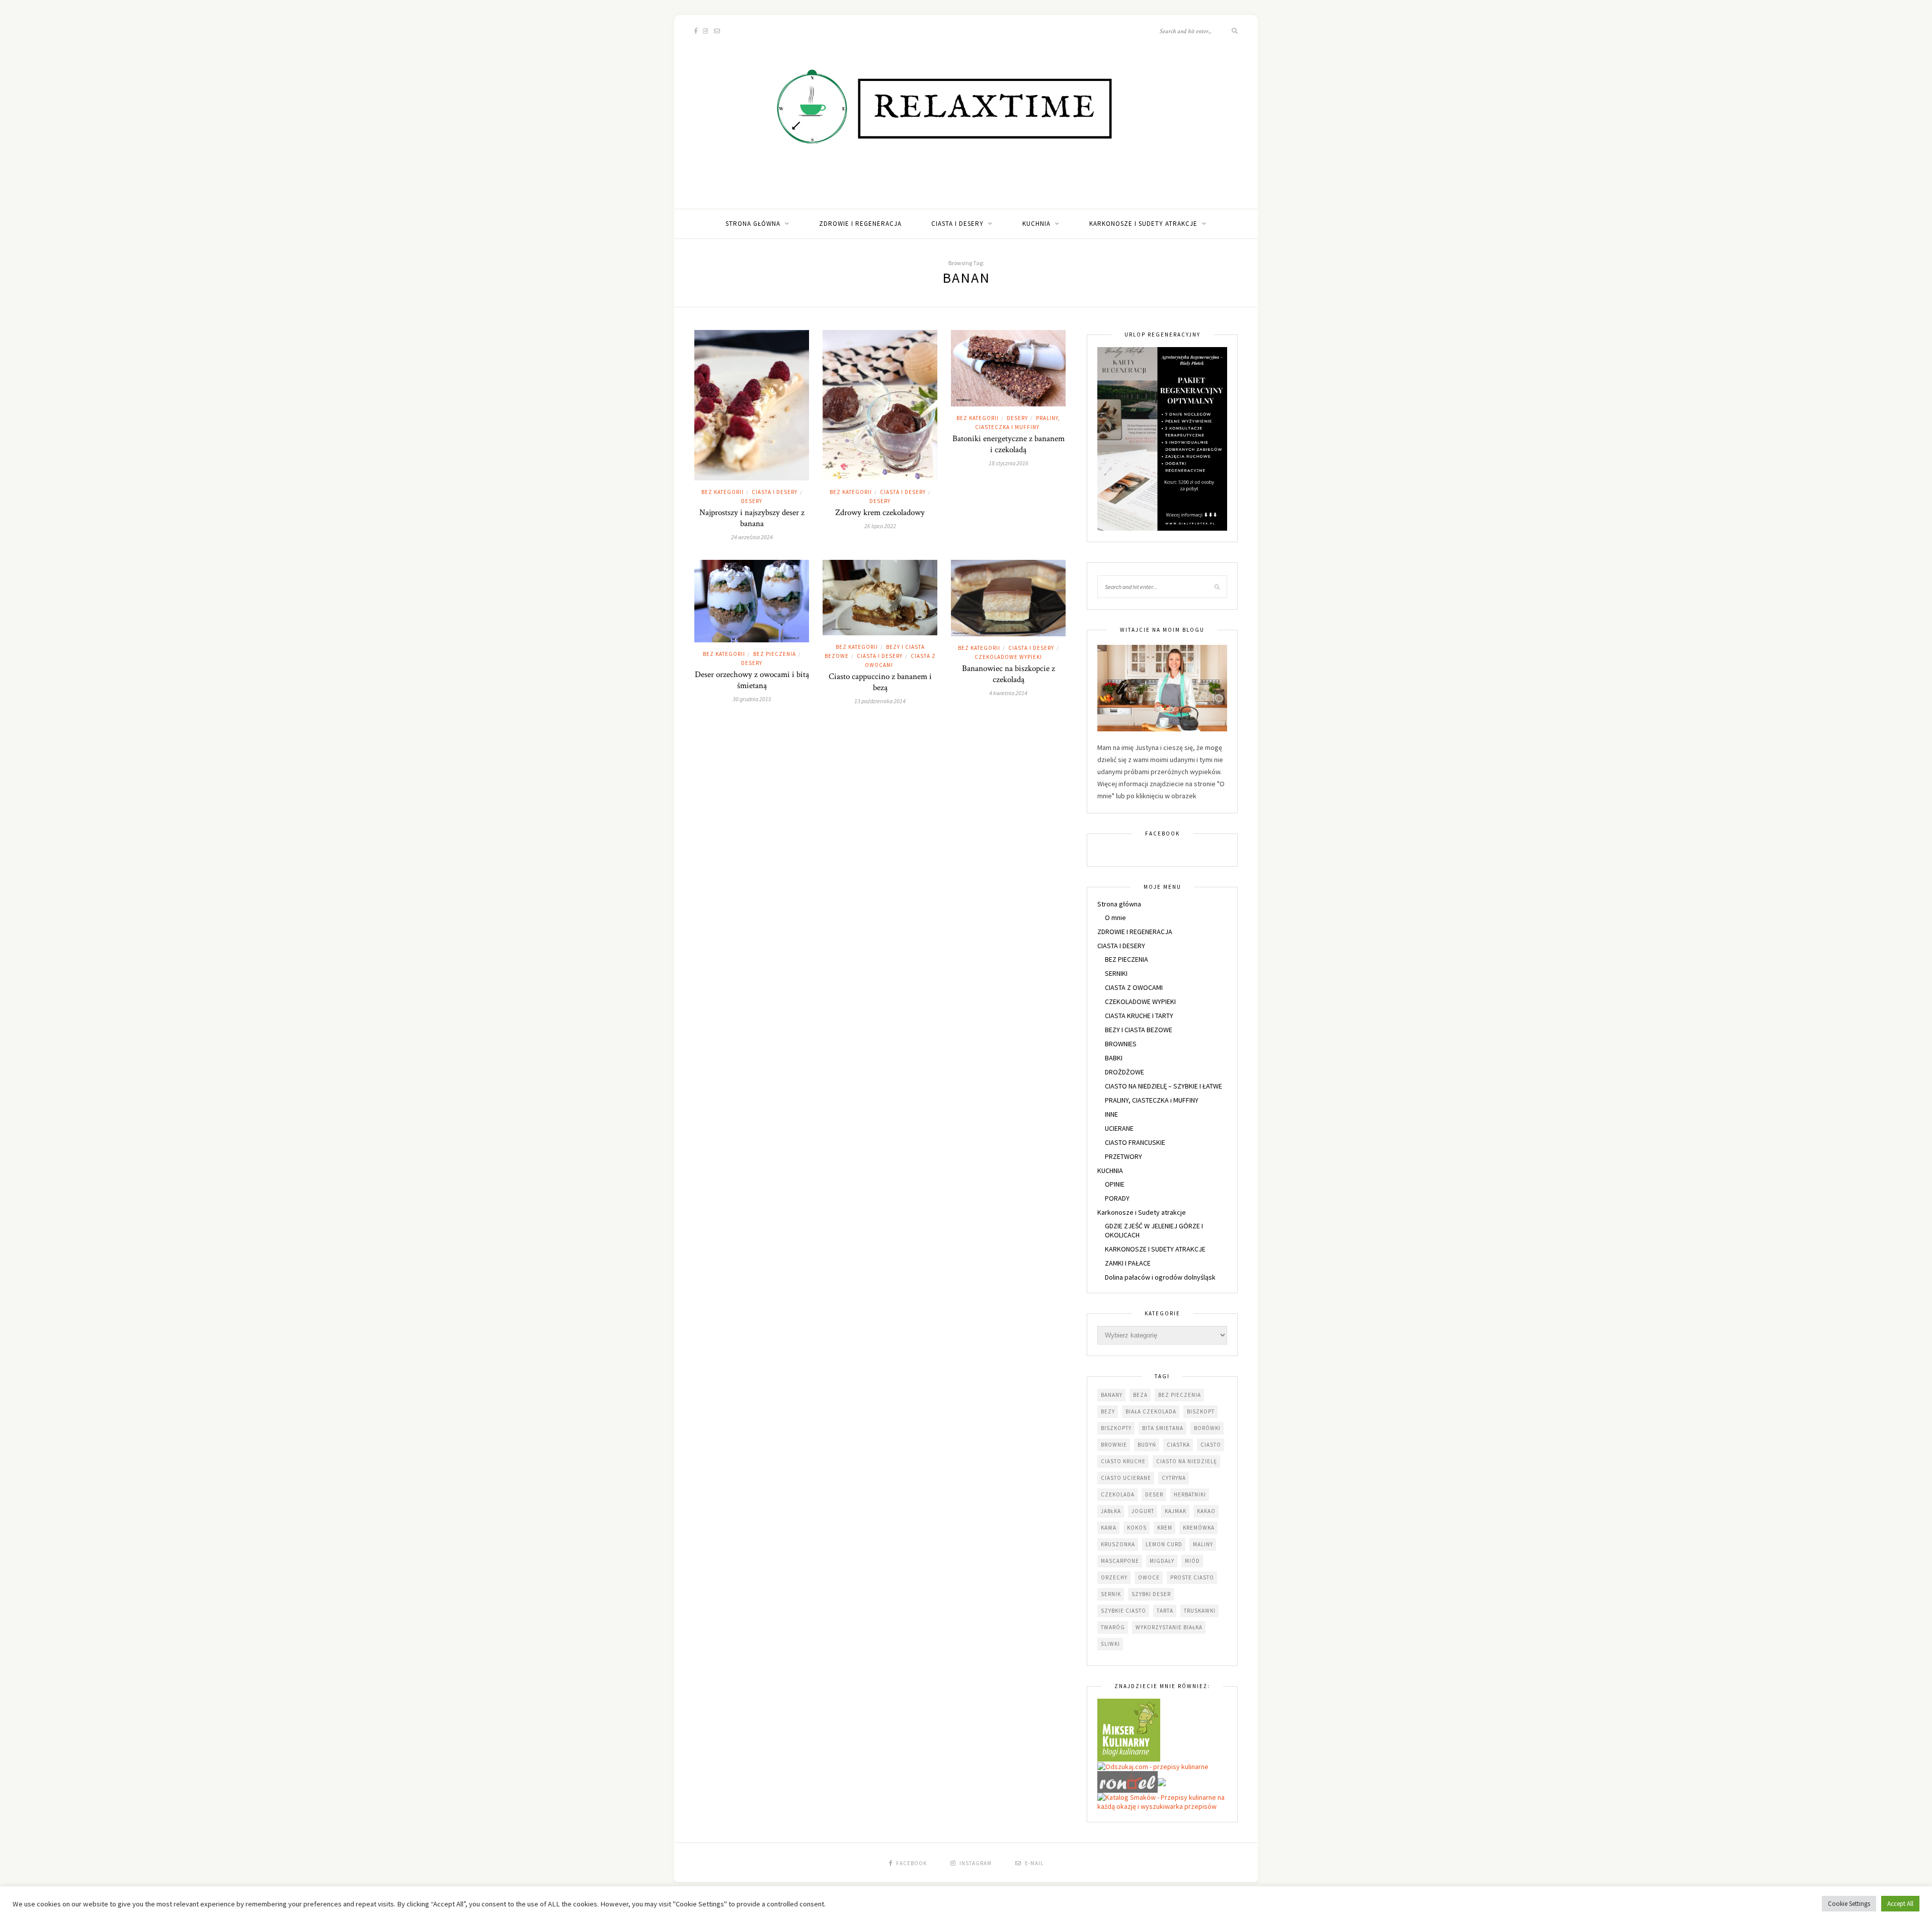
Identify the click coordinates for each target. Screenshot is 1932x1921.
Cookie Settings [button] (1849, 1904)
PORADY (1117, 1198)
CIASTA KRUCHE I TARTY (1139, 1016)
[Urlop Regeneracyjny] (1162, 438)
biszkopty (1116, 1428)
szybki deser (1151, 1594)
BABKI (1114, 1058)
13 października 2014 (880, 701)
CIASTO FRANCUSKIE (1135, 1142)
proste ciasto (1192, 1577)
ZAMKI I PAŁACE (1128, 1263)
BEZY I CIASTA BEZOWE (1139, 1030)
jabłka (1111, 1511)
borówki (1207, 1428)
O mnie (1115, 917)
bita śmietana (1163, 1428)
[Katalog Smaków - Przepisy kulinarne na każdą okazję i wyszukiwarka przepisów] (1162, 1801)
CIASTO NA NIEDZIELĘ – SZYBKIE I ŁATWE (1163, 1086)
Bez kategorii (722, 492)
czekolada (1118, 1494)
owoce (1149, 1577)
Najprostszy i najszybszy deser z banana (752, 518)
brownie (1114, 1445)
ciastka (1178, 1445)
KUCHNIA (1036, 224)
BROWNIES (1121, 1044)
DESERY (752, 501)
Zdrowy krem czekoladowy (880, 513)
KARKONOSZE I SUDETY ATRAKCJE (1155, 1249)
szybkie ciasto (1123, 1611)
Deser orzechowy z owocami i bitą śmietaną (752, 680)
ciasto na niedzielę (1187, 1461)
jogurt (1143, 1511)
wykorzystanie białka (1169, 1627)
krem (1165, 1528)
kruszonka (1118, 1544)
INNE (1111, 1114)
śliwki (1110, 1644)
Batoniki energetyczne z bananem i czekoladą (1009, 444)
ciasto (1211, 1445)
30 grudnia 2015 (752, 699)
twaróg (1113, 1627)
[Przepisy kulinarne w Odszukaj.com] (1153, 1766)
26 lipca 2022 (880, 526)
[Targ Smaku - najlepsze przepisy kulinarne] (1162, 1781)
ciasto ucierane (1126, 1478)
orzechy (1114, 1577)
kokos (1137, 1528)
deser (1154, 1494)
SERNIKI (1116, 973)
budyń (1147, 1445)
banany (1112, 1395)
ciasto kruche (1123, 1461)
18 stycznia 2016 (1009, 463)
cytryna (1174, 1478)
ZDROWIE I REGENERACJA (860, 224)
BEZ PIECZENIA (775, 654)
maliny (1203, 1544)
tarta (1165, 1611)
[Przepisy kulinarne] (1129, 1729)
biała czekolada (1151, 1411)
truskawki (1200, 1611)
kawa (1109, 1528)
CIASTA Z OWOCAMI (1134, 987)
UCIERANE (1119, 1128)
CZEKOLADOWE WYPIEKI (1008, 657)
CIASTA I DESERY (957, 224)
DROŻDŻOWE (1124, 1072)
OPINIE (1115, 1184)
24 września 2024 (752, 537)
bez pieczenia (1180, 1395)
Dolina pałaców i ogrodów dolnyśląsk (1160, 1277)
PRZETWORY (1123, 1156)
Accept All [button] (1900, 1904)
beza (1140, 1395)
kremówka (1199, 1528)
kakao (1206, 1511)
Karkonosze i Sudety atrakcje (1143, 224)
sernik (1111, 1594)
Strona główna (753, 224)
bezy (1108, 1411)
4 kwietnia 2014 (1008, 693)
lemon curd (1164, 1544)
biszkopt (1201, 1411)
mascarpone (1120, 1561)
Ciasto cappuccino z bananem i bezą (880, 682)
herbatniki (1190, 1494)
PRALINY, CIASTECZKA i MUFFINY (1152, 1100)
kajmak (1176, 1511)
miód (1192, 1561)
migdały (1162, 1561)
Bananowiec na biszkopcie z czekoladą (1009, 674)
